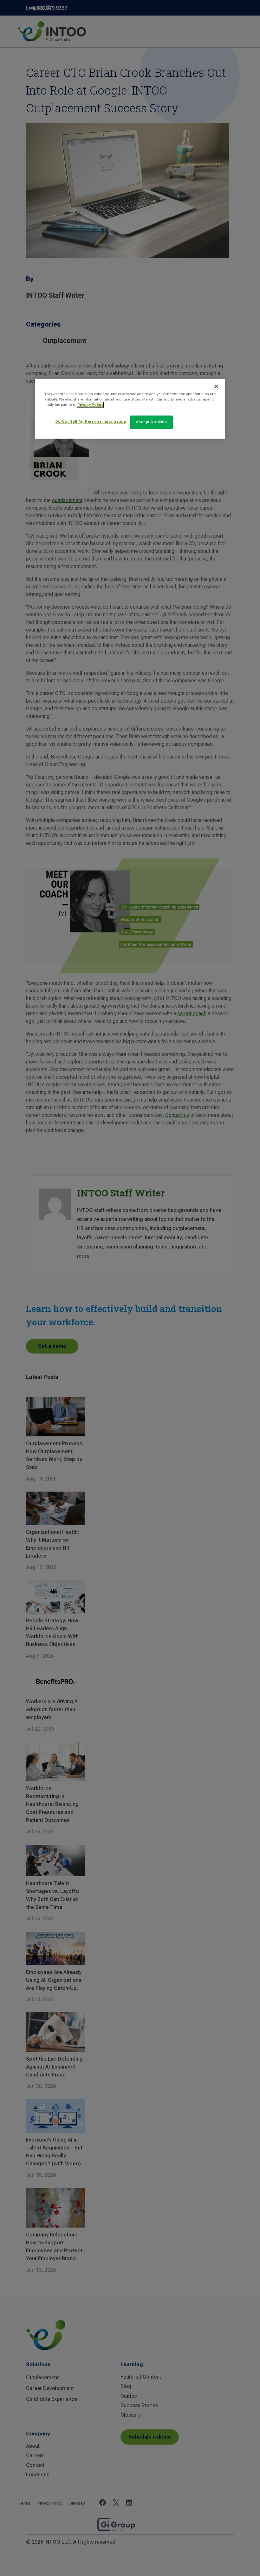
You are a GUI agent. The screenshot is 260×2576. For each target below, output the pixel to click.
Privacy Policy (90, 405)
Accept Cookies (152, 422)
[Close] (216, 386)
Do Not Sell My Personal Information (91, 421)
